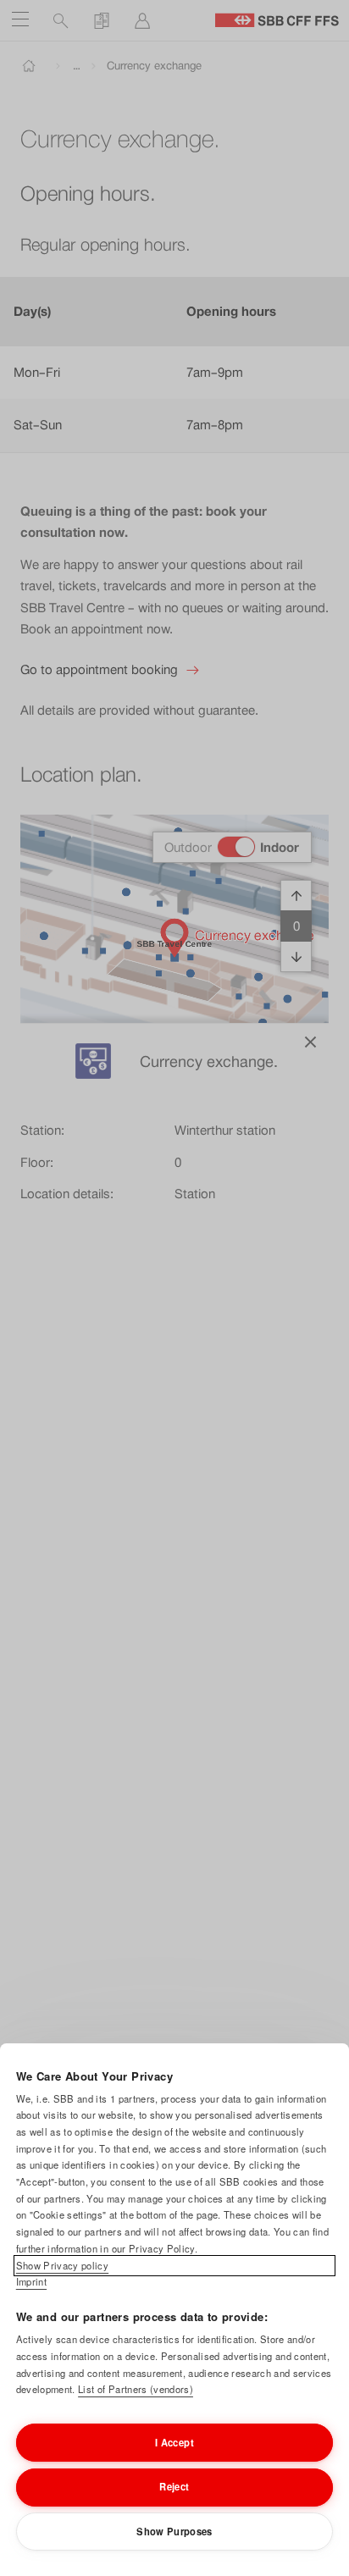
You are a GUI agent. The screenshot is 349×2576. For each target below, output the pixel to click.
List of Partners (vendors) (136, 2389)
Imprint (31, 2281)
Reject (174, 2486)
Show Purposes (174, 2531)
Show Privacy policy (62, 2265)
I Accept (174, 2442)
